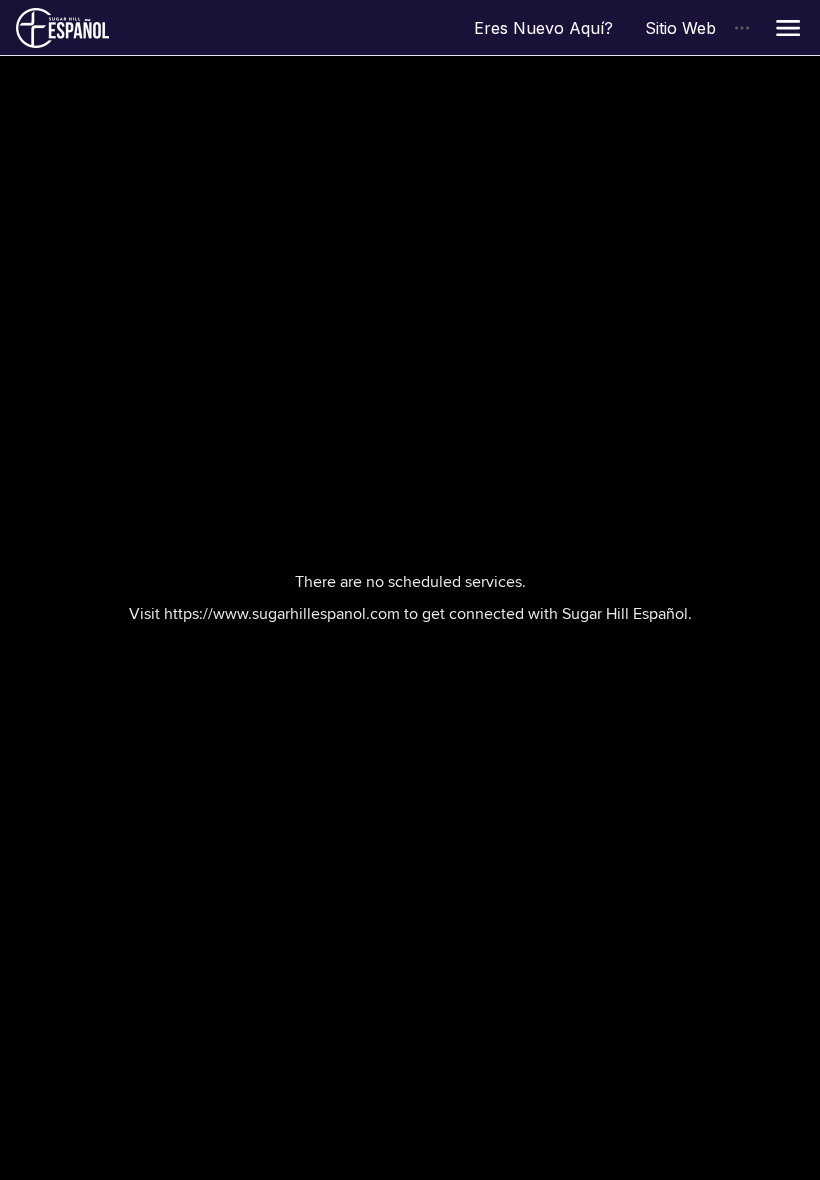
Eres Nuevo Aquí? (551, 28)
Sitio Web (688, 28)
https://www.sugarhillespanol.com (282, 613)
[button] (788, 28)
